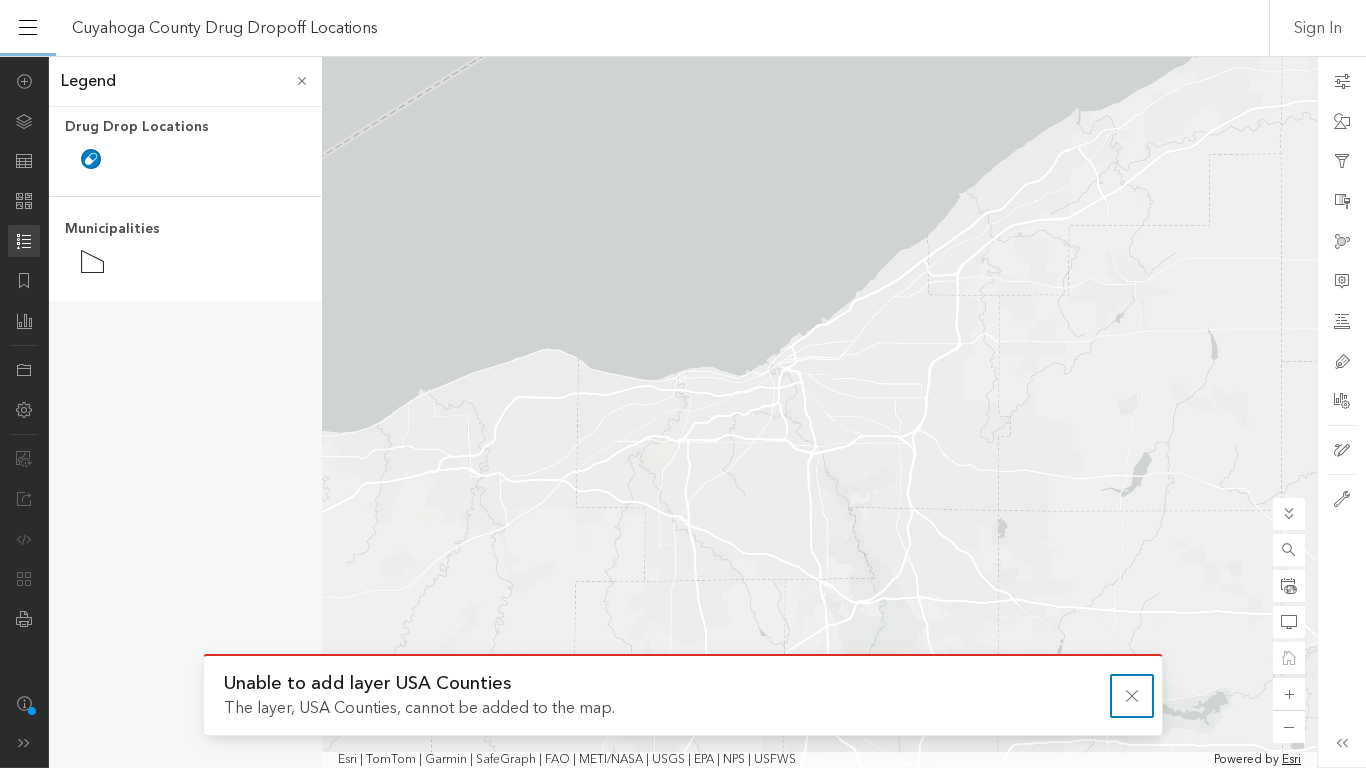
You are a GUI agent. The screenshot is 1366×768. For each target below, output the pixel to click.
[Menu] (28, 28)
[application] (683, 412)
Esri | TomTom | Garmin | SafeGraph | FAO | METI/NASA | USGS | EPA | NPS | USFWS (567, 760)
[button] (1289, 550)
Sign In (1318, 28)
